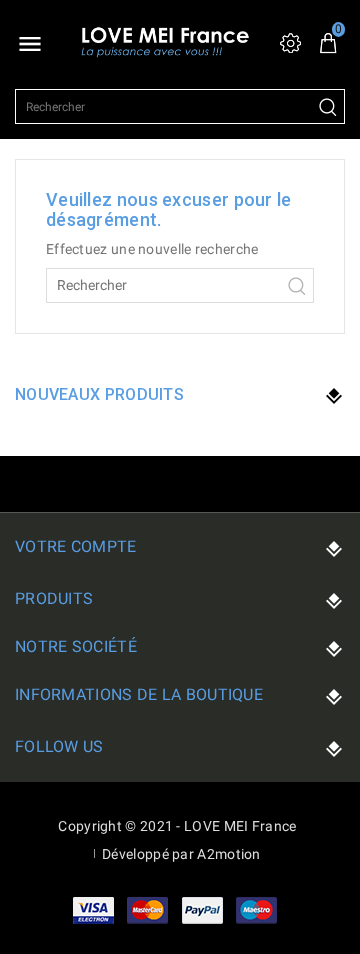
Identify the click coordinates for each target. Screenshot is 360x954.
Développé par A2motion (181, 854)
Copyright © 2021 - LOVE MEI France (177, 826)
